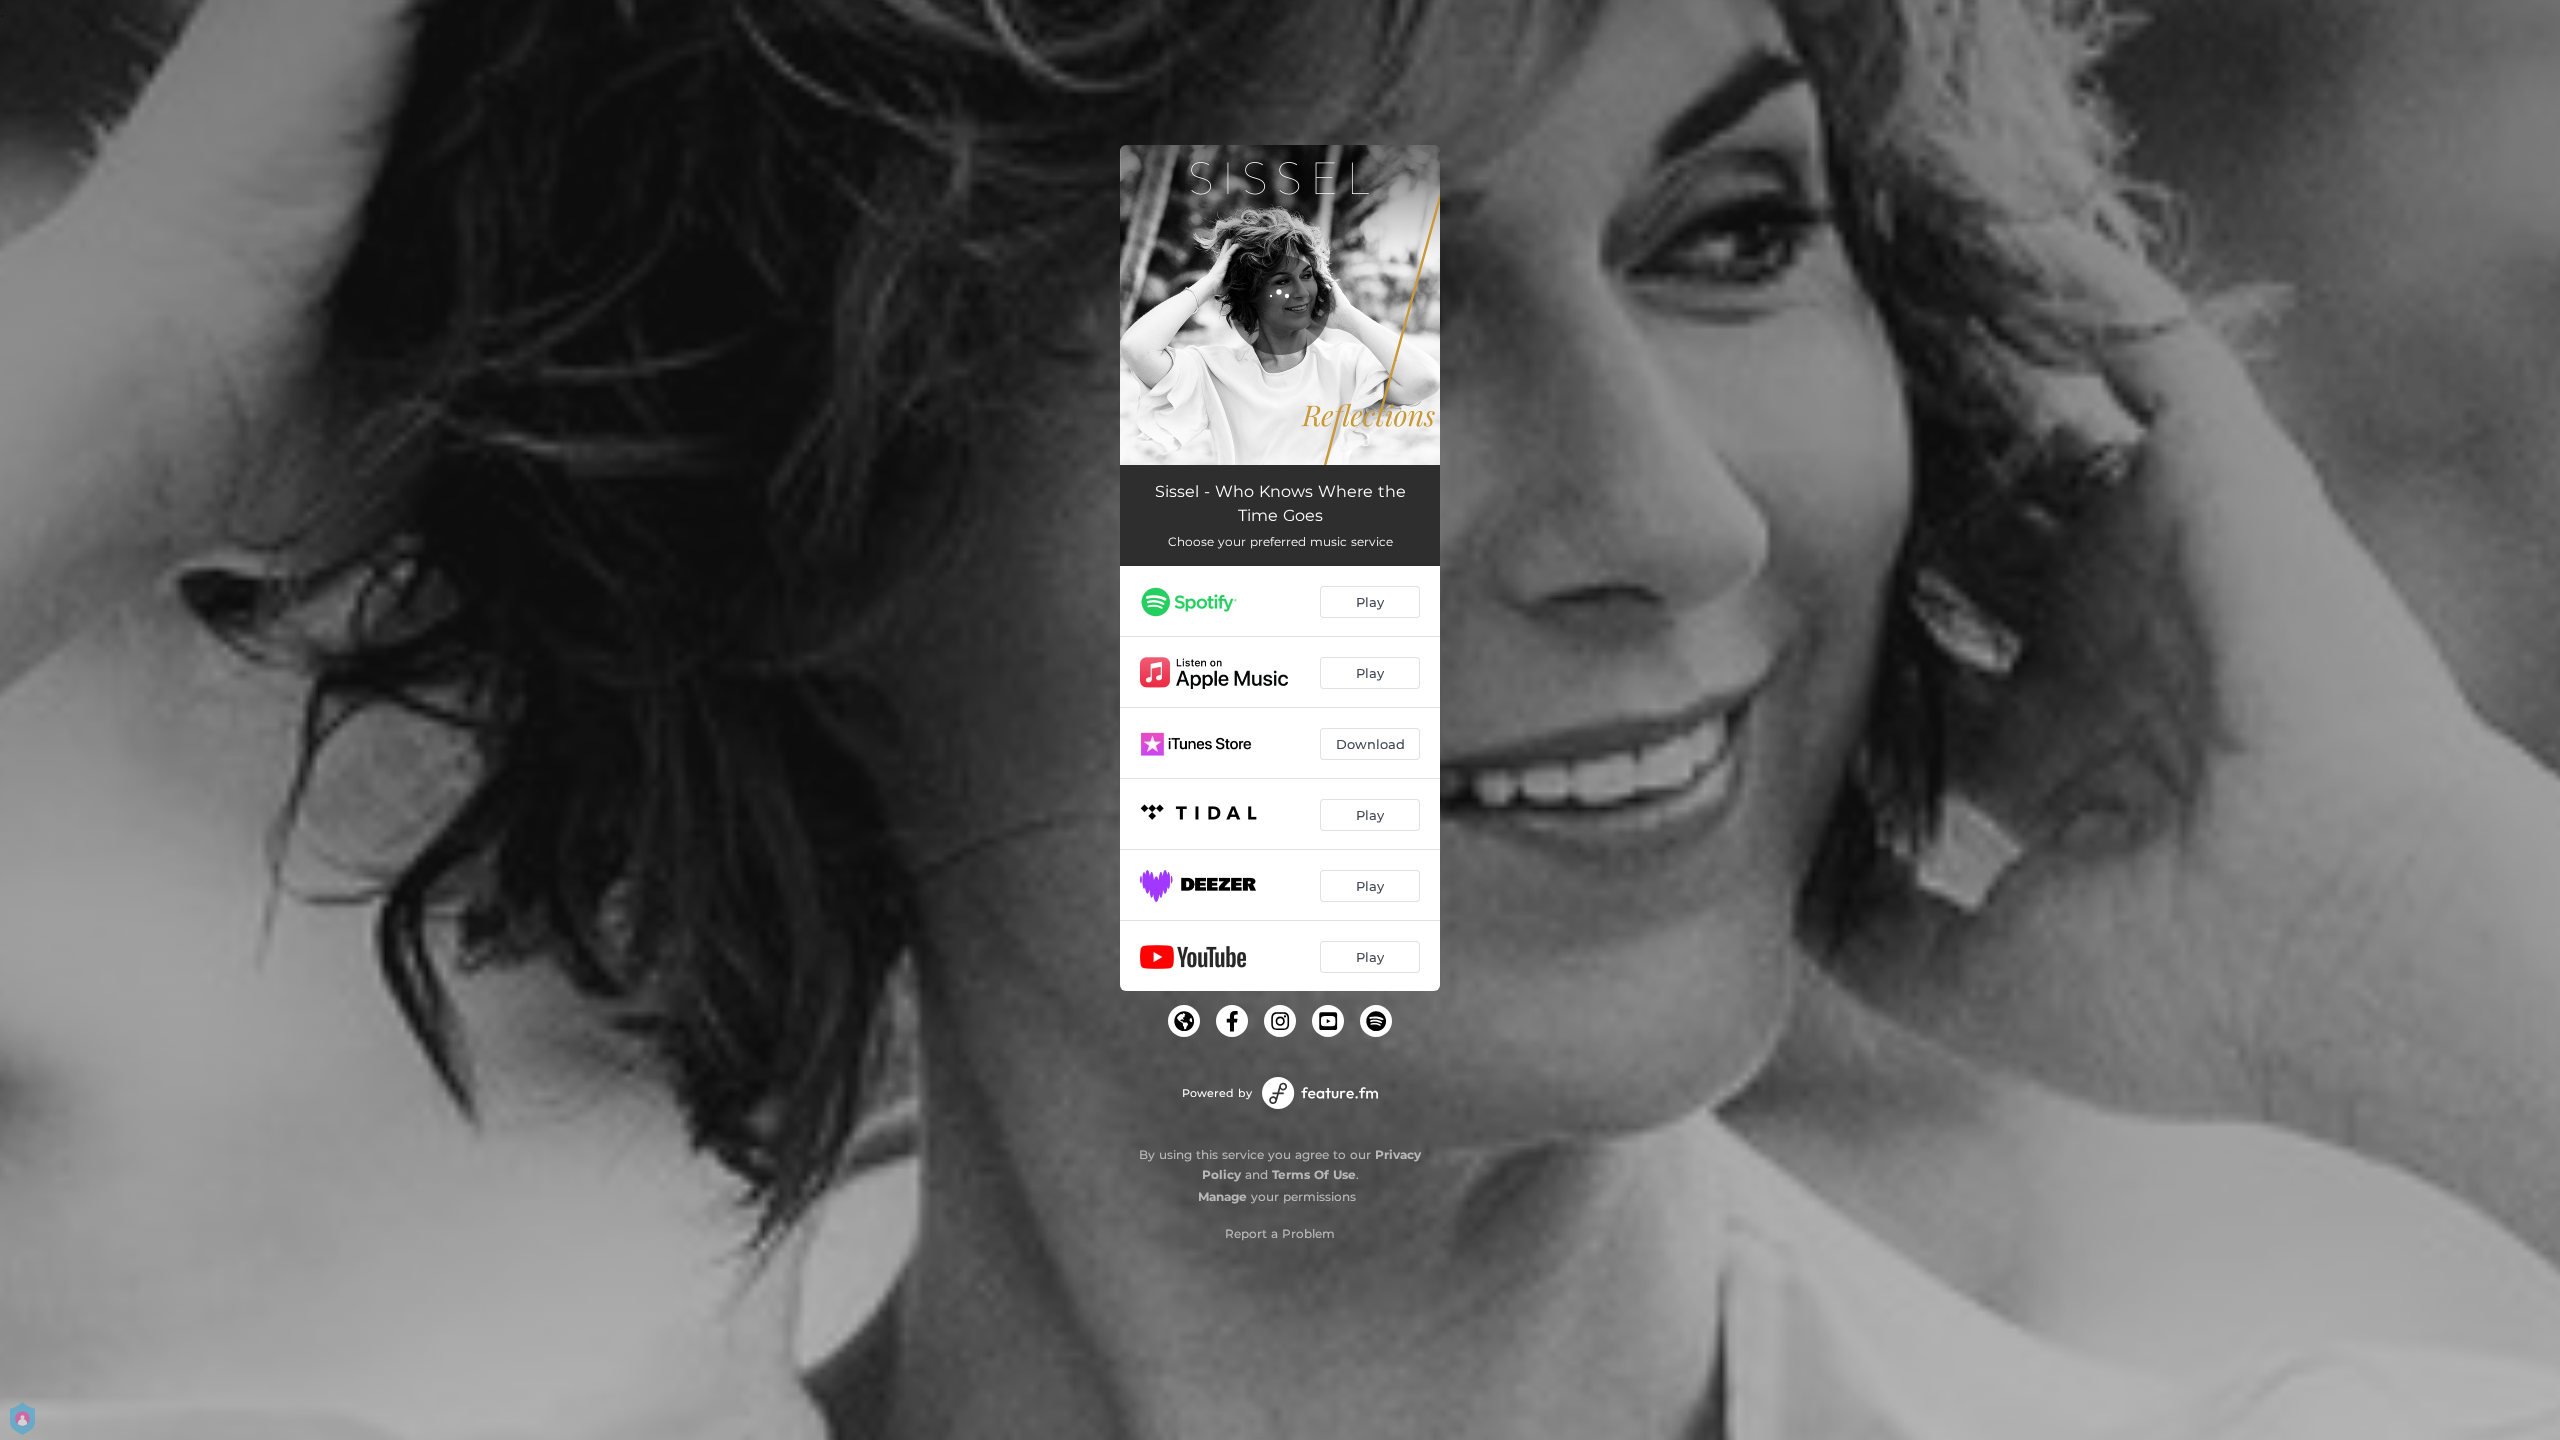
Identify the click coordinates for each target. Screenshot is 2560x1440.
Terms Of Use (1314, 1174)
